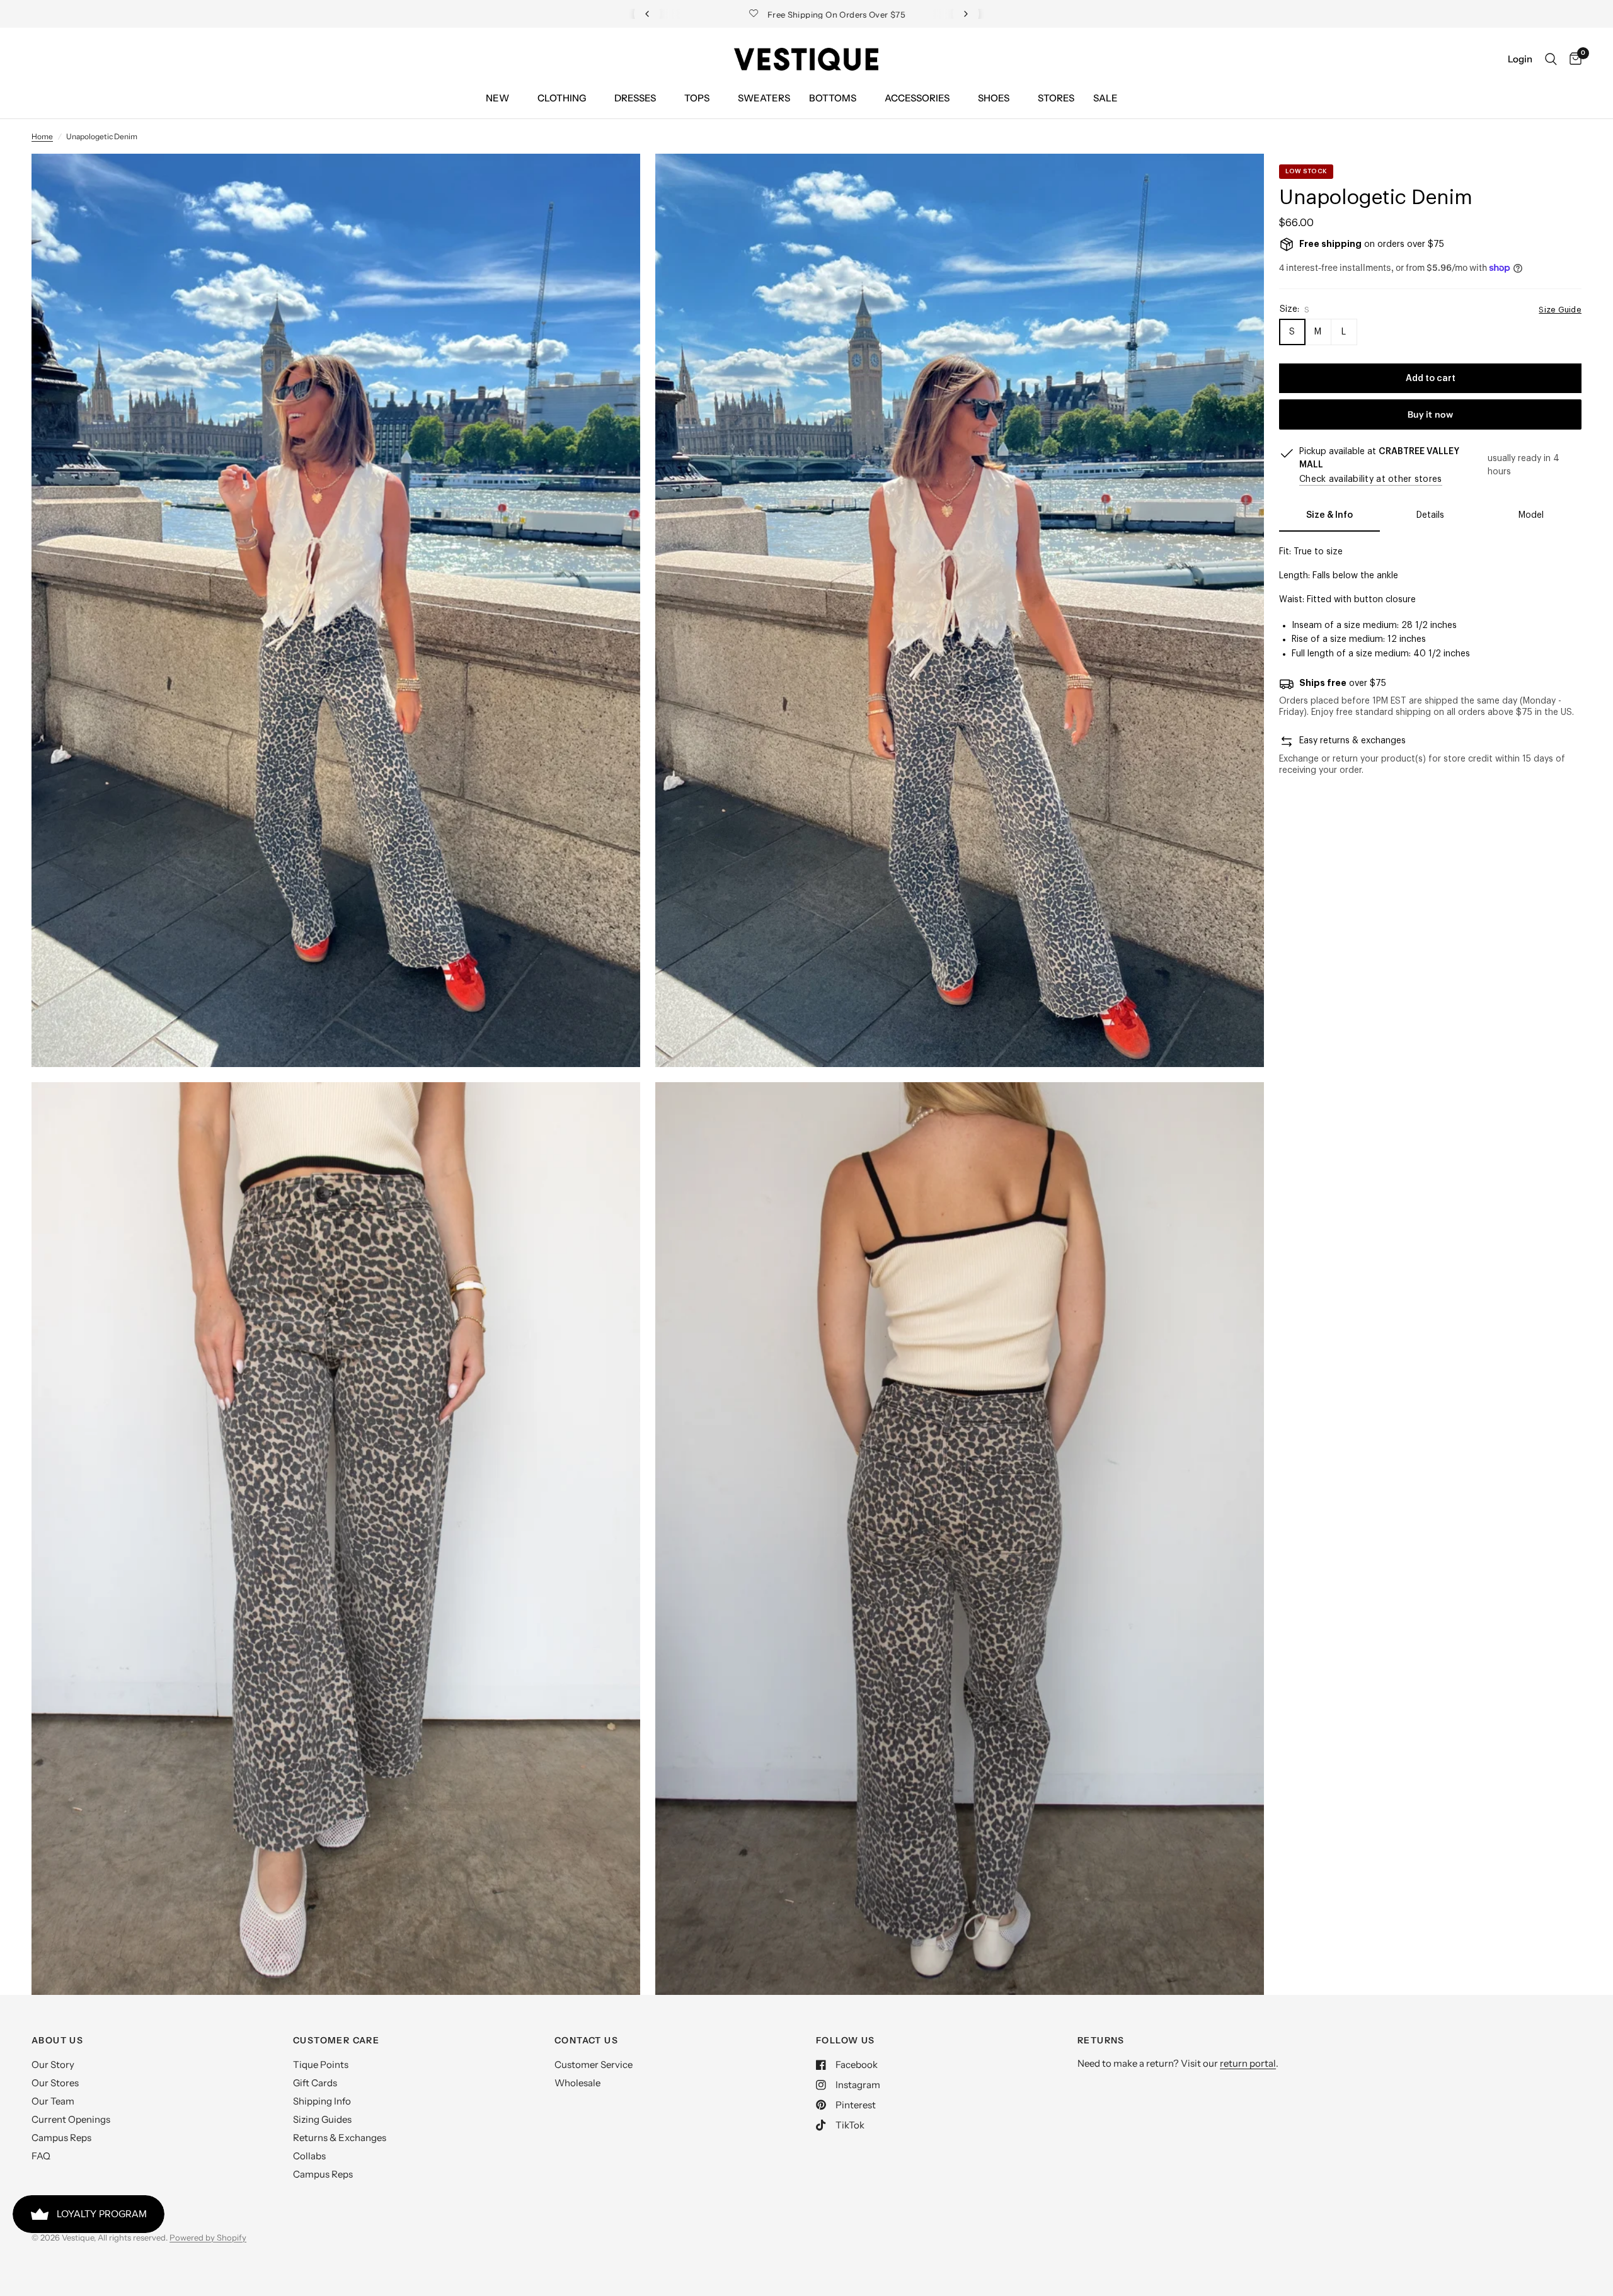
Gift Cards (315, 2083)
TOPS (697, 98)
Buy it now (1430, 414)
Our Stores (55, 2083)
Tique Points (321, 2065)
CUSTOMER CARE (336, 2040)
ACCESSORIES (917, 98)
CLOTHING (562, 98)
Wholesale (577, 2083)
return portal (1248, 2063)
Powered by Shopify (208, 2237)
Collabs (309, 2156)
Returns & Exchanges (340, 2138)
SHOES (994, 98)
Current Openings (71, 2119)
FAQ (41, 2156)
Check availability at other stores (1371, 479)
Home (42, 136)
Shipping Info (322, 2101)
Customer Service (594, 2065)
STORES (1056, 98)
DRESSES (635, 98)
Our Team (53, 2101)
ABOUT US (57, 2040)
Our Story (53, 2065)
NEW (497, 98)
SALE (1105, 98)
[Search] (1551, 59)
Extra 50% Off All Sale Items (807, 14)
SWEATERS (764, 98)
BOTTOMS (833, 98)
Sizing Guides (322, 2119)
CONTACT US (586, 2040)
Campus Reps (61, 2138)
